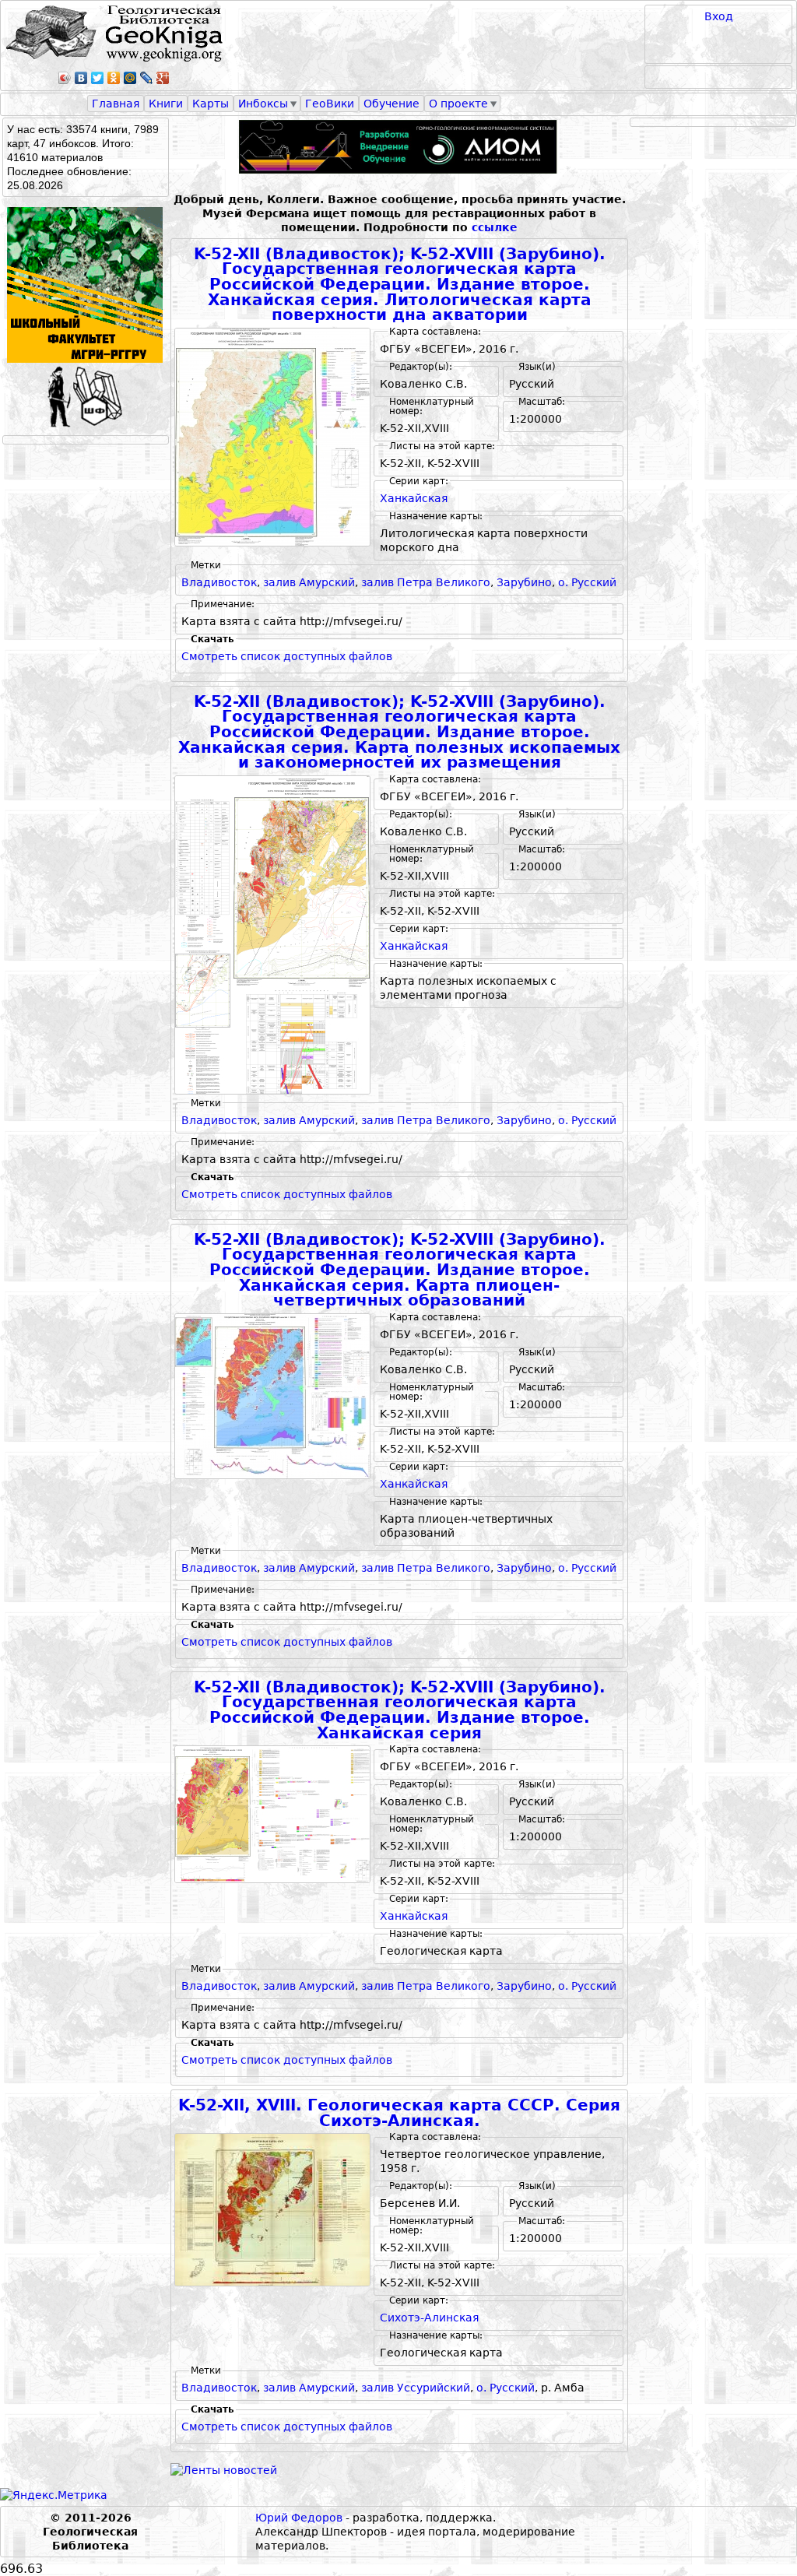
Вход (719, 16)
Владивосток (219, 582)
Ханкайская (414, 498)
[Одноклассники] (114, 78)
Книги (166, 104)
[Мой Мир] (130, 78)
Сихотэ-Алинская (429, 2318)
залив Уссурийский (416, 2388)
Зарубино (524, 582)
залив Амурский (309, 582)
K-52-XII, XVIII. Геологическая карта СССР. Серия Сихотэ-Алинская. (399, 2113)
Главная (116, 104)
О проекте (458, 104)
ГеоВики (330, 104)
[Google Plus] (163, 78)
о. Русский (587, 582)
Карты (211, 104)
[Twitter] (98, 78)
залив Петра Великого (426, 582)
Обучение (391, 104)
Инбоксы (263, 104)
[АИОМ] (399, 147)
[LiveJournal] (147, 78)
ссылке (495, 227)
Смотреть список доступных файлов (287, 656)
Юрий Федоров (299, 2518)
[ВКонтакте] (81, 78)
